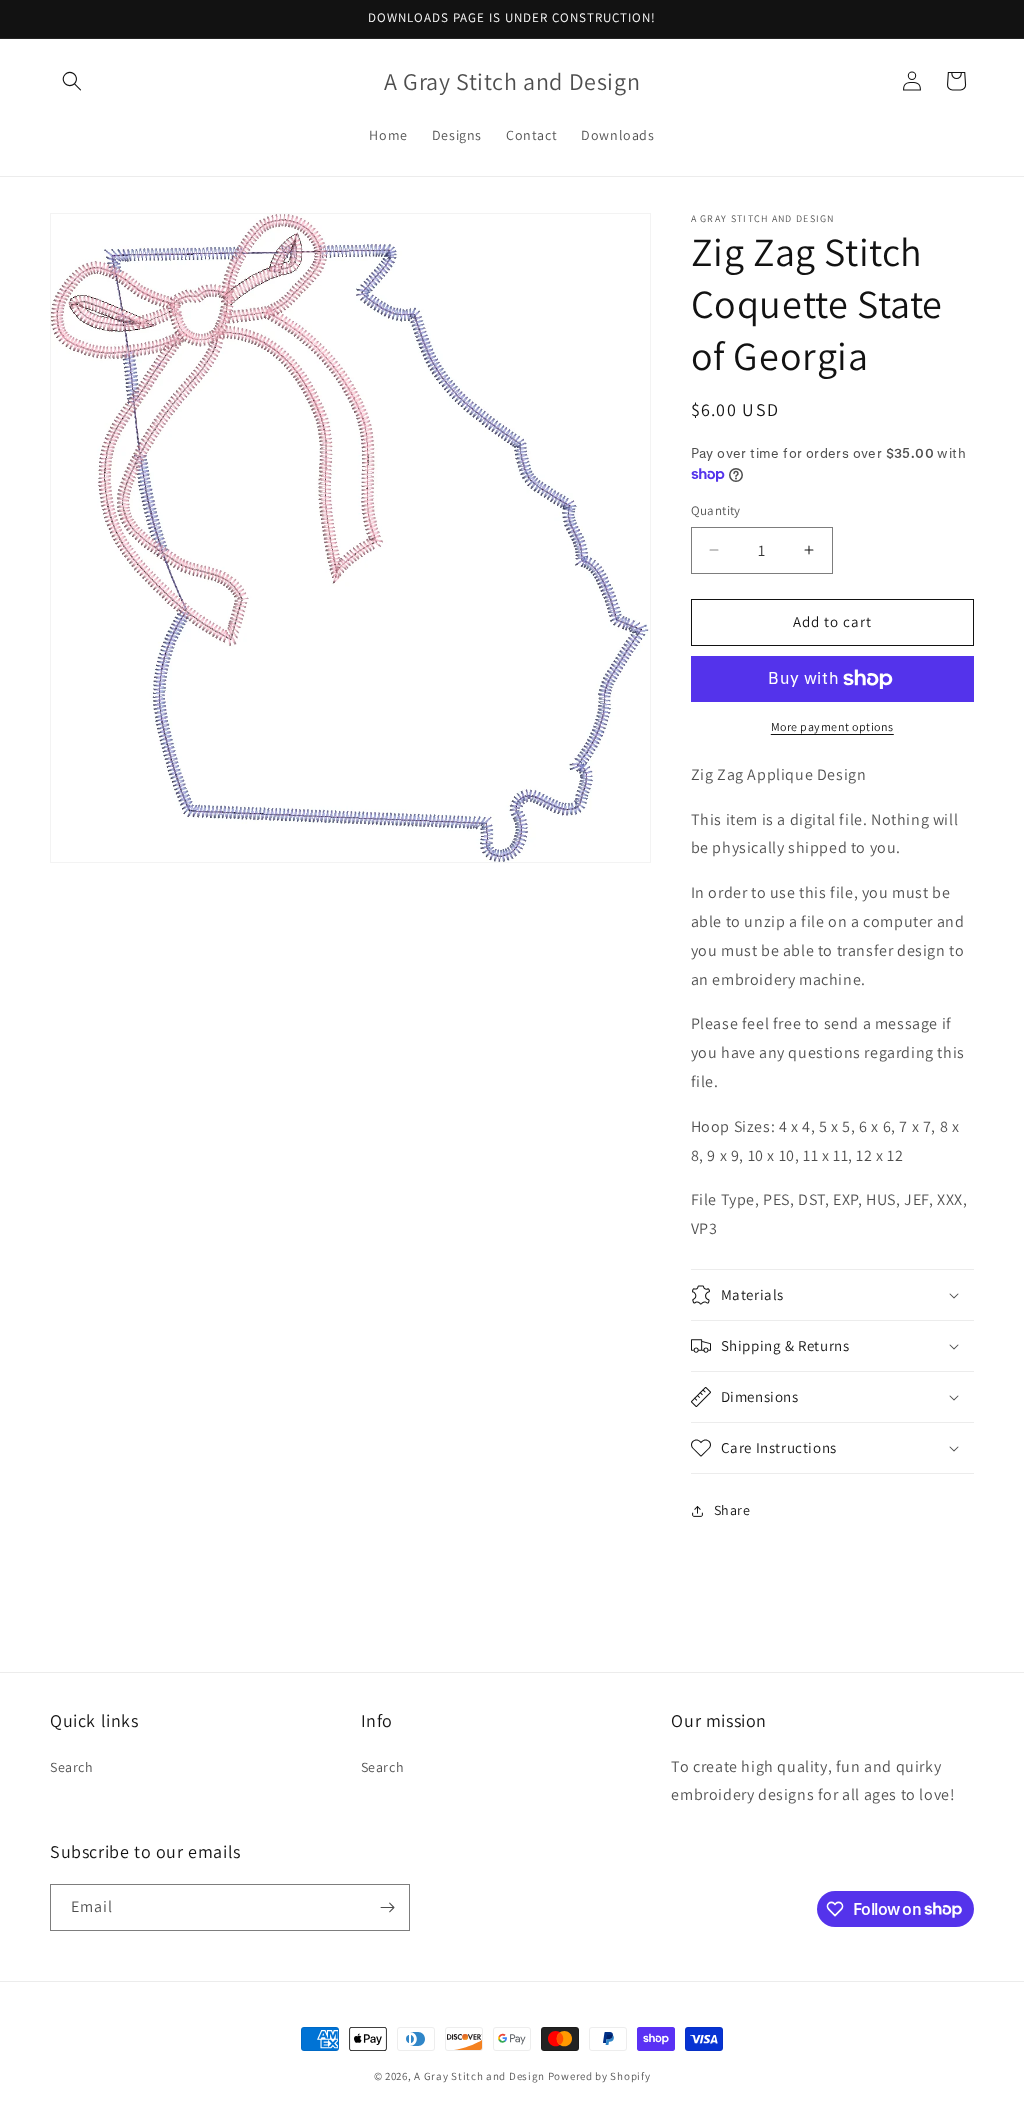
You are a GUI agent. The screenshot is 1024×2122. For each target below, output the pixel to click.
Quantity (716, 510)
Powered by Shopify (599, 2076)
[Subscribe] (387, 1907)
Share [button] (732, 1510)
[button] (72, 81)
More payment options (832, 726)
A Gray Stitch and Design (479, 2076)
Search (72, 1767)
